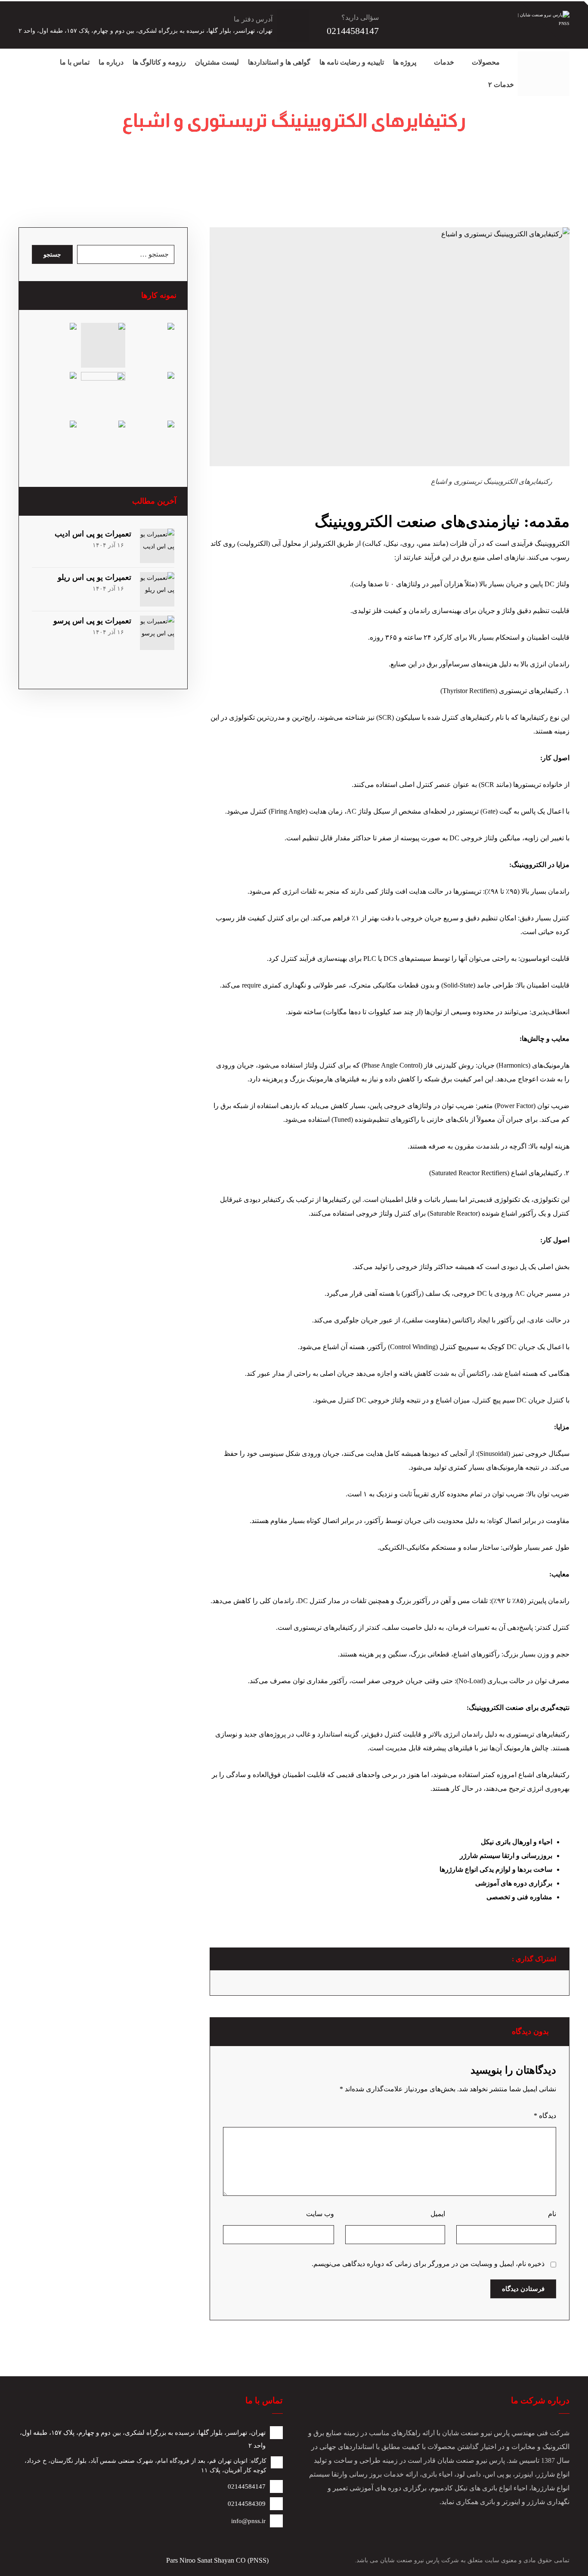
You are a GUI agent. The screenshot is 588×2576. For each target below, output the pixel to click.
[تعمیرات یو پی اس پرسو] (157, 633)
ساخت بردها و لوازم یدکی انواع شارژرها (496, 1869)
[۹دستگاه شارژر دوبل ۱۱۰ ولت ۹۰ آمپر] (103, 345)
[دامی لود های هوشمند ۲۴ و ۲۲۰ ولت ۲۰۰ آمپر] (152, 394)
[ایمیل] (544, 62)
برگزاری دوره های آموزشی (514, 1883)
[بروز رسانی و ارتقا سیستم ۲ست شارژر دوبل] (152, 345)
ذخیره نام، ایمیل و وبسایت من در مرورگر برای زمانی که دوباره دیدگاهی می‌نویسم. (428, 2264)
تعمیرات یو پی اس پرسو (92, 621)
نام (552, 2214)
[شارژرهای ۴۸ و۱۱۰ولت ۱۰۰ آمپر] (54, 443)
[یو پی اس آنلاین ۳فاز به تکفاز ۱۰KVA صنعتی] (54, 394)
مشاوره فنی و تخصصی (519, 1897)
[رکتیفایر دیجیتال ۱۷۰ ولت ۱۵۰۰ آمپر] (103, 443)
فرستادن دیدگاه (523, 2289)
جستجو (52, 255)
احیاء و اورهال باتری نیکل (517, 1842)
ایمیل (438, 2214)
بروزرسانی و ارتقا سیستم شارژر (506, 1856)
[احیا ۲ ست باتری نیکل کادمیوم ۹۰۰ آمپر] (152, 443)
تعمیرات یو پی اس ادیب (93, 534)
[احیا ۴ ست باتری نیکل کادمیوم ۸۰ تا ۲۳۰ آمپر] (103, 394)
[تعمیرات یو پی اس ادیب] (157, 546)
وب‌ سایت (320, 2214)
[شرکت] (561, 62)
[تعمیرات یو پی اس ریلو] (157, 589)
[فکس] (561, 80)
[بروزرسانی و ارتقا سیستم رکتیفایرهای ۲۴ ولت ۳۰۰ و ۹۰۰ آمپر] (54, 345)
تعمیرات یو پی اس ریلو (94, 577)
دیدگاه (545, 2116)
